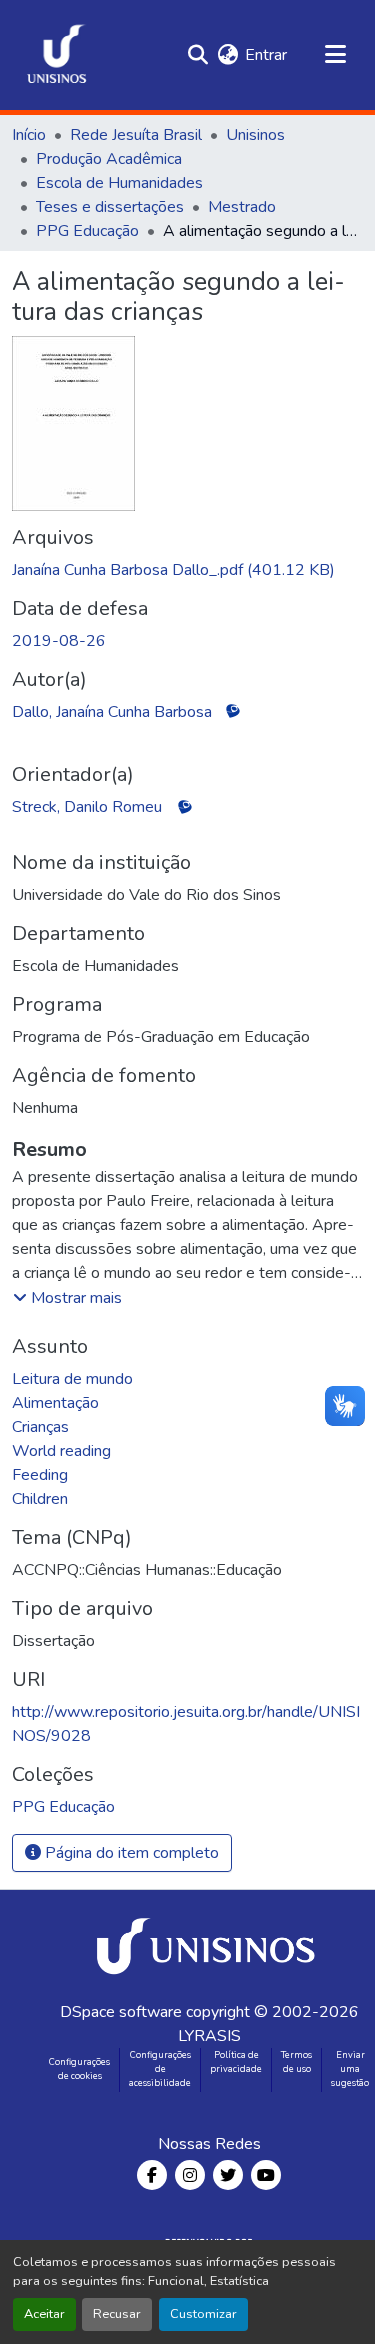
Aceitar (44, 2314)
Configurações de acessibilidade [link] (160, 2069)
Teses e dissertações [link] (110, 207)
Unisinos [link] (255, 135)
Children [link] (40, 1499)
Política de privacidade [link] (236, 2062)
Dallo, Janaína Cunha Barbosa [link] (112, 712)
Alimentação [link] (55, 1403)
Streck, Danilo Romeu (87, 807)
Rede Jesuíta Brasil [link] (136, 135)
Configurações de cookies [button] (79, 2069)
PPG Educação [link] (87, 231)
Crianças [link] (40, 1427)
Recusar (117, 2314)
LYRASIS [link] (209, 2036)
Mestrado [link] (242, 207)
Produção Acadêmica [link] (109, 159)
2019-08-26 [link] (59, 641)
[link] (187, 570)
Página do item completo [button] (130, 1853)
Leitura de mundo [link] (72, 1379)
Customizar (203, 2314)
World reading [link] (61, 1451)
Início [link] (29, 135)
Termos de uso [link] (296, 2062)
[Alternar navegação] (335, 55)
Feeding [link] (40, 1475)
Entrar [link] (266, 55)
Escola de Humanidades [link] (119, 183)
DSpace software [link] (121, 2012)
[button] (57, 55)
